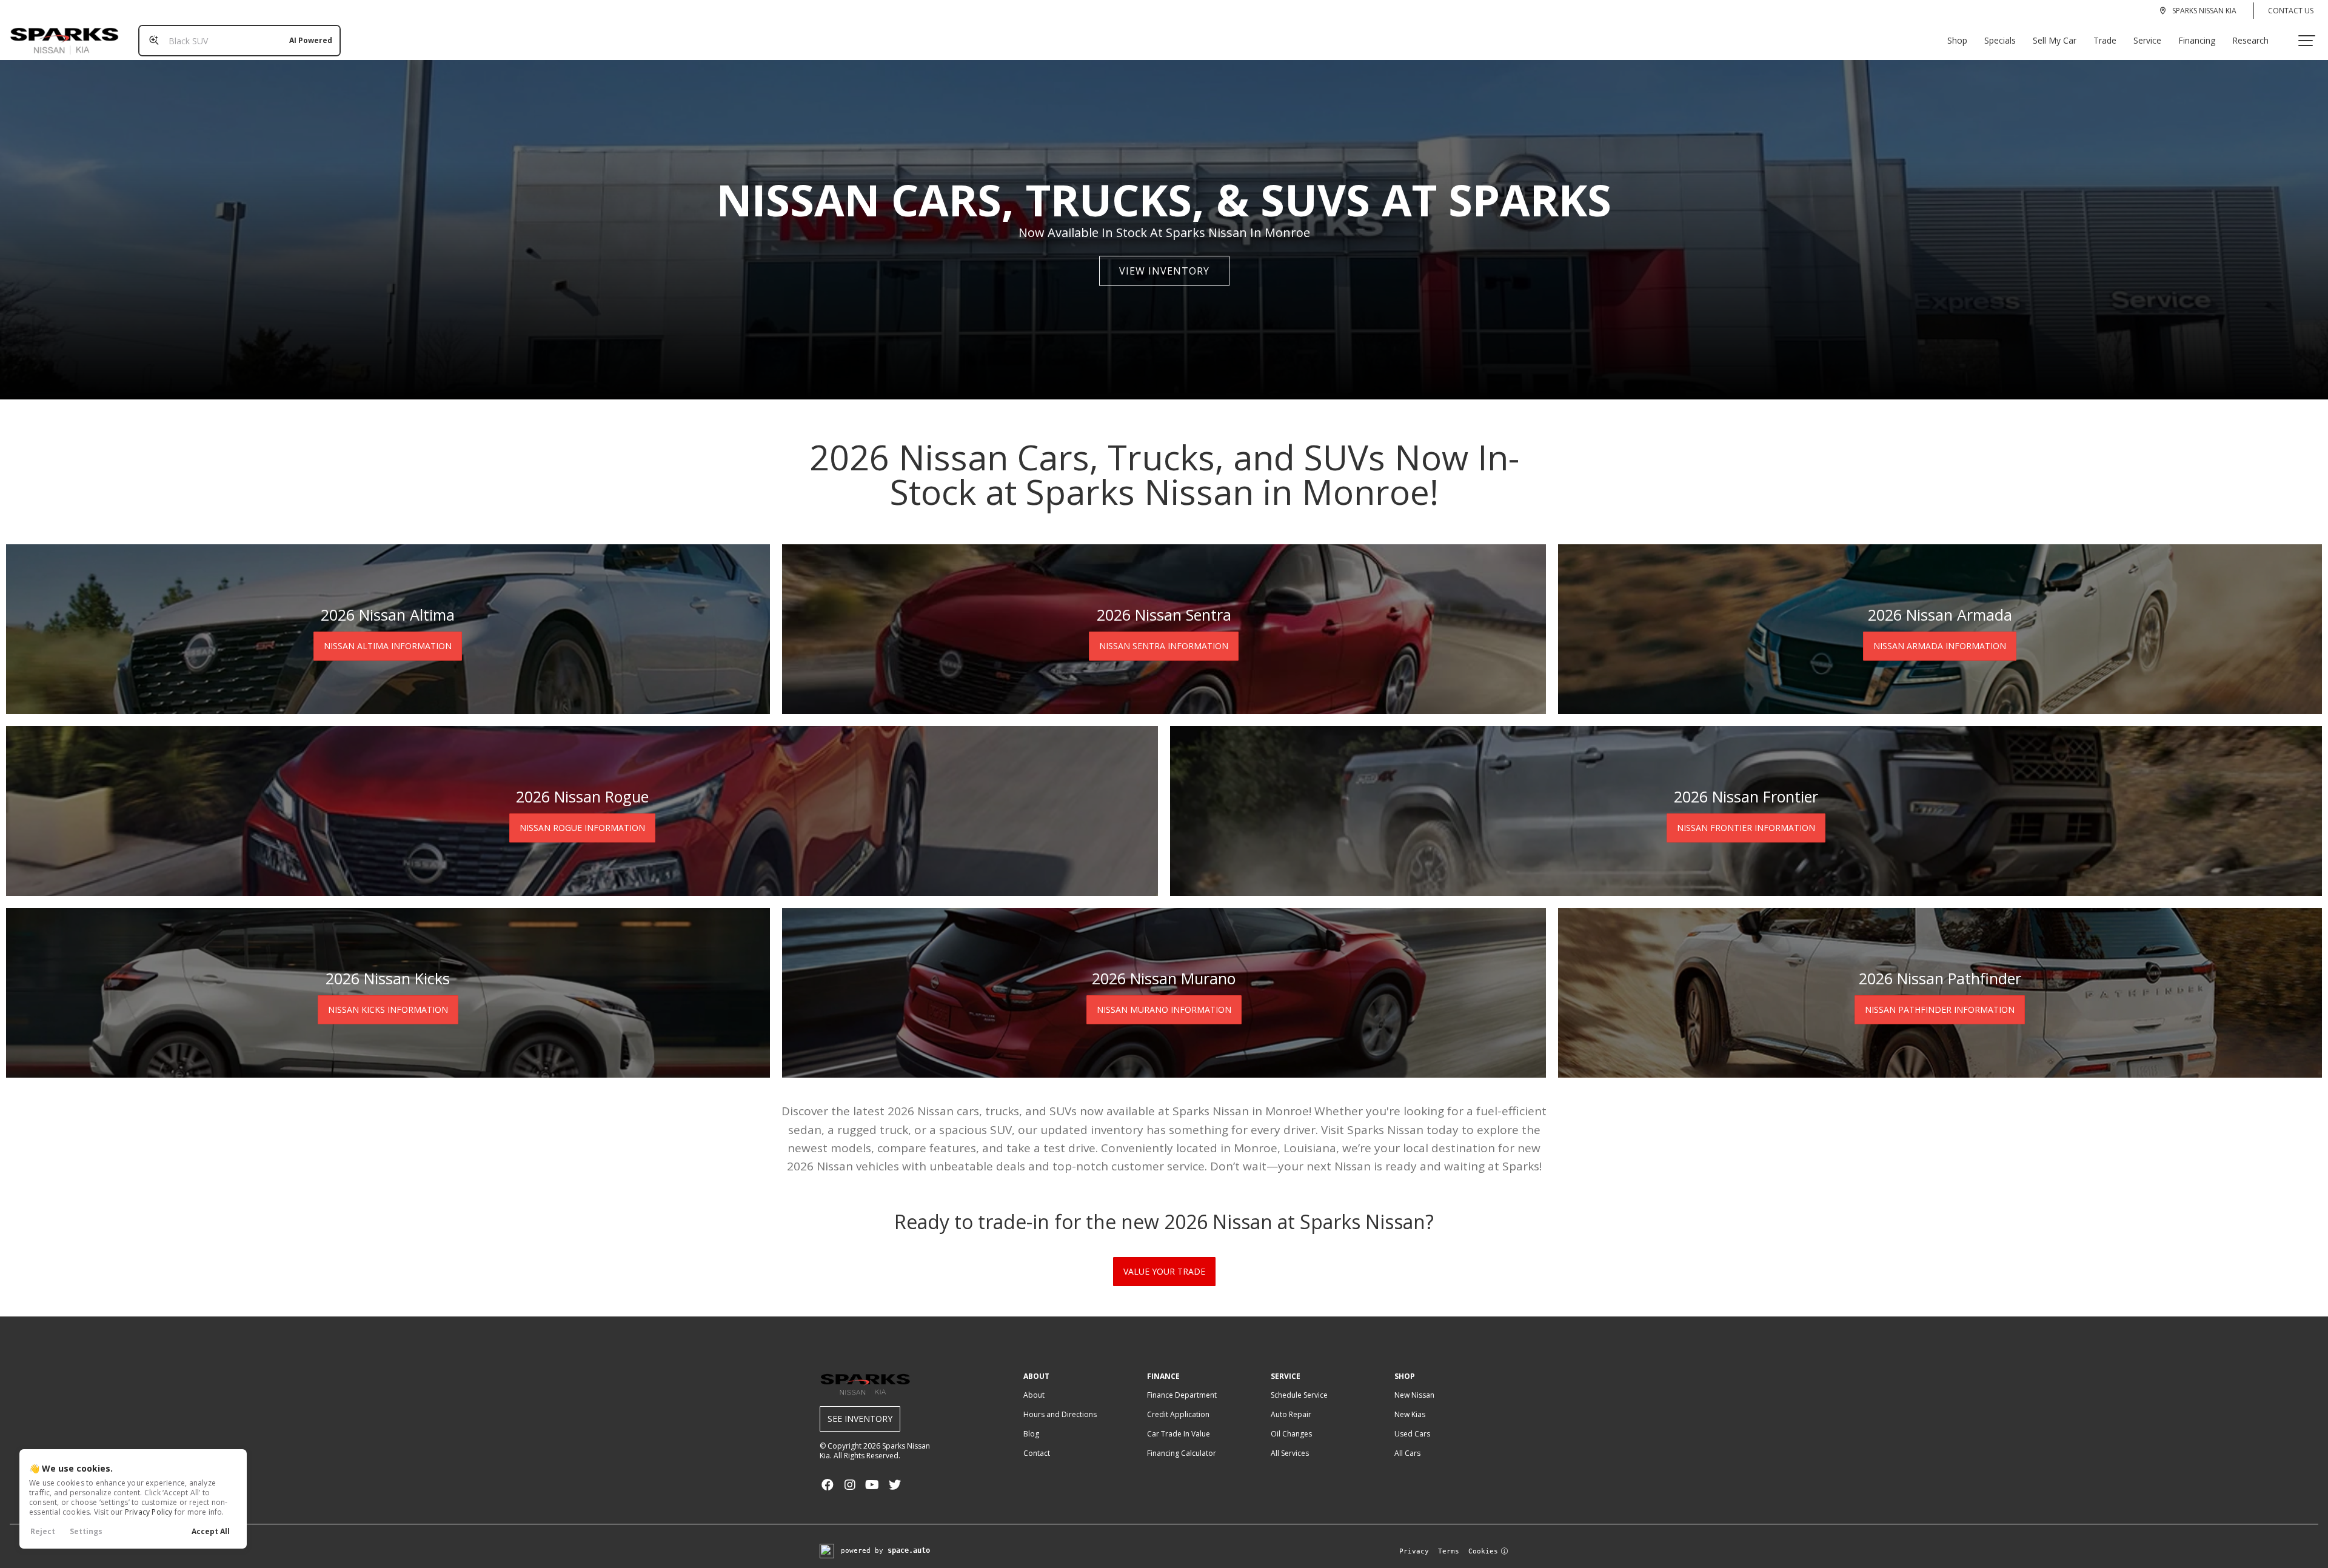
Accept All (211, 1531)
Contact (1037, 1453)
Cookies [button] (1483, 1551)
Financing (2197, 40)
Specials (2000, 40)
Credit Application (1178, 1414)
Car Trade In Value (1179, 1434)
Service (2147, 40)
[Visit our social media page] (827, 1485)
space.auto (909, 1550)
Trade (2105, 40)
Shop (1957, 40)
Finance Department (1182, 1395)
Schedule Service (1299, 1395)
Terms (1449, 1551)
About (1034, 1395)
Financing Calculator (1182, 1453)
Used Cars (1412, 1434)
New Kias (1410, 1414)
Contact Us (2291, 11)
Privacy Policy (149, 1512)
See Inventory (860, 1419)
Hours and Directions (1060, 1414)
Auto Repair (1291, 1414)
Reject (43, 1531)
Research (2250, 40)
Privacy (1414, 1551)
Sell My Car (2055, 40)
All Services (1290, 1453)
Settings (86, 1531)
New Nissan (1414, 1395)
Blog (1031, 1434)
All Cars (1407, 1453)
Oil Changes (1291, 1434)
